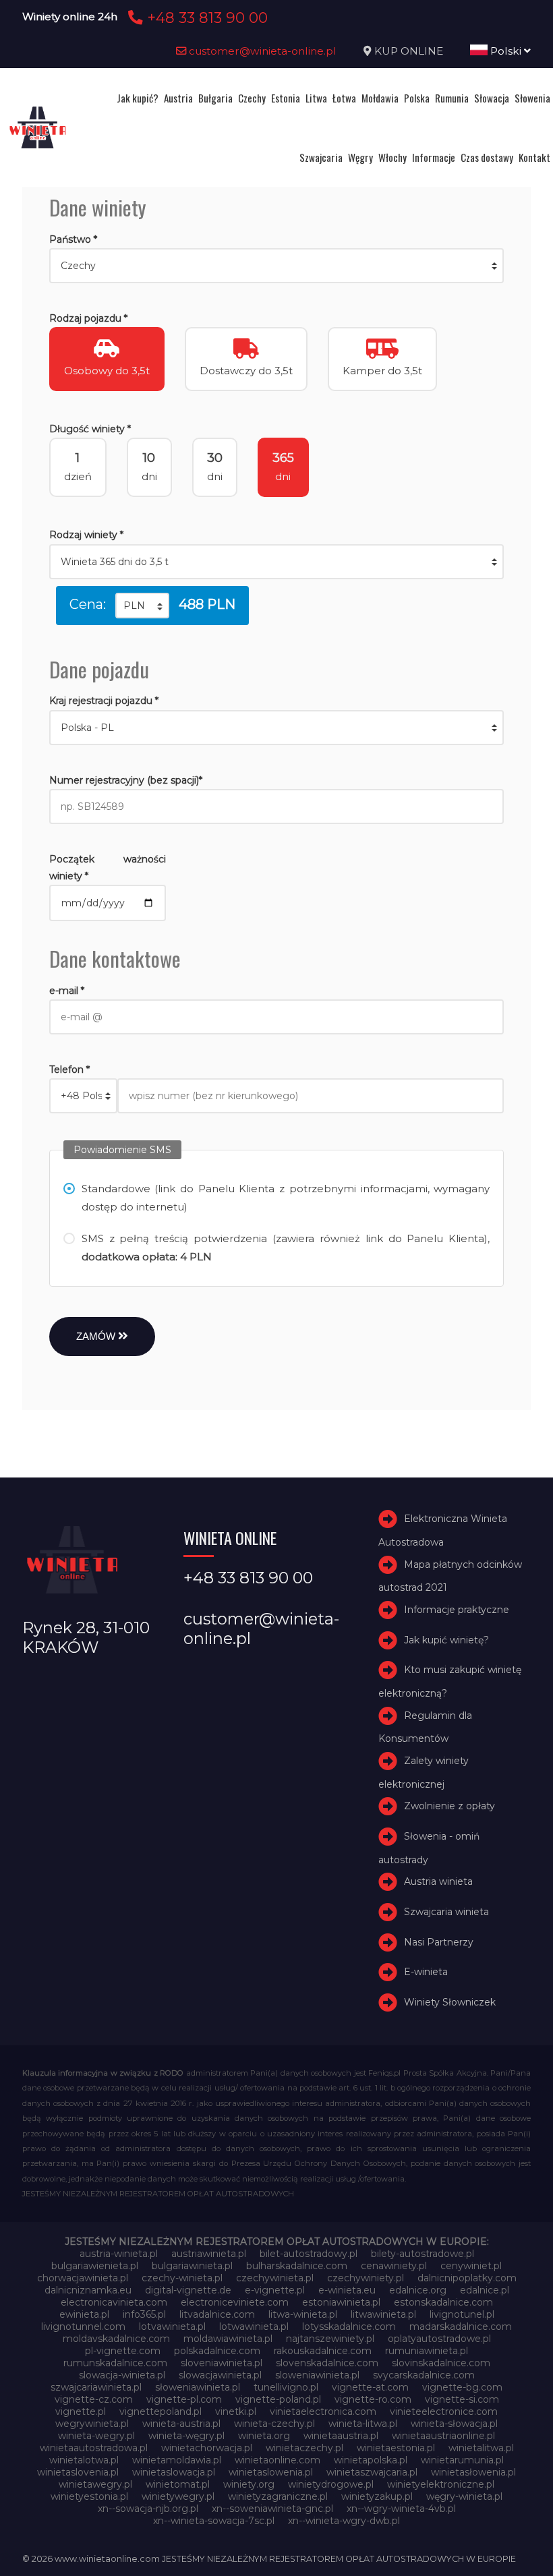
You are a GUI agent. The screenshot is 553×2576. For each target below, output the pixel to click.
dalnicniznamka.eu (88, 2290)
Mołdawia (380, 98)
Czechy (252, 98)
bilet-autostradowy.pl (309, 2254)
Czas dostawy (487, 157)
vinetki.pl (236, 2411)
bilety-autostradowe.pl (423, 2254)
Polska (417, 98)
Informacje (434, 157)
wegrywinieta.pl (92, 2424)
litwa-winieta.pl (303, 2314)
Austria (178, 98)
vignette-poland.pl (278, 2399)
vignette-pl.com (184, 2399)
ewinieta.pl (84, 2314)
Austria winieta (438, 1881)
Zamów (97, 1336)
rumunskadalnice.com (115, 2363)
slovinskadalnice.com (441, 2363)
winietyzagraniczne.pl (278, 2496)
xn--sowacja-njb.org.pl (148, 2509)
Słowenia (532, 98)
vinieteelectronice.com (444, 2411)
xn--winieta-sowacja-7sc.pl (214, 2521)
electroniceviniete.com (235, 2302)
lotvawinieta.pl (172, 2326)
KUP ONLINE (409, 51)
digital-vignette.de (188, 2290)
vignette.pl (81, 2411)
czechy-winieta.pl (182, 2278)
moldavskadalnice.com (116, 2339)
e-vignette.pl (275, 2290)
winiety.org (249, 2484)
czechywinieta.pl (275, 2278)
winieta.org (264, 2436)
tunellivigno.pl (286, 2387)
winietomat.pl (178, 2484)
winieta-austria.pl (181, 2424)
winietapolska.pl (371, 2460)
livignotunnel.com (83, 2326)
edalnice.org (418, 2290)
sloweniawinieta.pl (317, 2375)
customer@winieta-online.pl (261, 51)
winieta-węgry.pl (186, 2436)
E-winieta (426, 1972)
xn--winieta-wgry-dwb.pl (344, 2521)
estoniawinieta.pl (341, 2302)
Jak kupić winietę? (446, 1640)
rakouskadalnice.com (323, 2351)
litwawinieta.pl (383, 2314)
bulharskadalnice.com (297, 2266)
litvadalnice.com (217, 2314)
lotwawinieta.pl (254, 2326)
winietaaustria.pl (341, 2436)
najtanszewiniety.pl (330, 2339)
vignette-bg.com (462, 2387)
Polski (506, 51)
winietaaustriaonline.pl (443, 2436)
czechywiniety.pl (366, 2278)
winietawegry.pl (95, 2484)
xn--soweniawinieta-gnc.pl (272, 2509)
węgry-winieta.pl (464, 2496)
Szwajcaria (321, 157)
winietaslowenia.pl (271, 2472)
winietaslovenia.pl (78, 2472)
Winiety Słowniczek (450, 2002)
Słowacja (492, 98)
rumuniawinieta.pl (427, 2351)
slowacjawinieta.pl (220, 2375)
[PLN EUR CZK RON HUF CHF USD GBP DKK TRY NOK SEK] (142, 606)
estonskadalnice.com (443, 2302)
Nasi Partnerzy (439, 1942)
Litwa (316, 98)
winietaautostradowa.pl (94, 2448)
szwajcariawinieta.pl (96, 2387)
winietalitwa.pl (481, 2448)
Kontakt (534, 157)
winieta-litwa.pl (363, 2424)
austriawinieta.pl (209, 2254)
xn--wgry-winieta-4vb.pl (401, 2509)
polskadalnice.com (217, 2351)
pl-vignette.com (123, 2351)
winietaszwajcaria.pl (372, 2472)
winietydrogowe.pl (331, 2484)
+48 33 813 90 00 (205, 18)
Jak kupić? (138, 98)
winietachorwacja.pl (207, 2448)
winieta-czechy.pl (274, 2424)
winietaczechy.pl (304, 2448)
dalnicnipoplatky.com (467, 2278)
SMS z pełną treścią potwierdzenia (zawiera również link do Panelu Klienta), (286, 1248)
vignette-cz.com (94, 2399)
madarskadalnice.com (461, 2326)
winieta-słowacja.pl (454, 2424)
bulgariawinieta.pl (192, 2266)
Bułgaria (215, 98)
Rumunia (452, 98)
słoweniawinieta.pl (198, 2387)
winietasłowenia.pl (473, 2472)
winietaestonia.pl (396, 2448)
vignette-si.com (462, 2399)
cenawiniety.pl (394, 2266)
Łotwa (344, 98)
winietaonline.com (278, 2460)
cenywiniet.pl (471, 2266)
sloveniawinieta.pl (222, 2363)
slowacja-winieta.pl (122, 2375)
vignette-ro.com (373, 2399)
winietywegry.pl (178, 2496)
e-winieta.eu (347, 2290)
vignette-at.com (370, 2387)
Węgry (360, 157)
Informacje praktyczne (457, 1610)
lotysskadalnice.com (349, 2326)
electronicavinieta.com (114, 2302)
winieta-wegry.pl (96, 2436)
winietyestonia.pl (89, 2496)
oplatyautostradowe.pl (439, 2339)
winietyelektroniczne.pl (441, 2484)
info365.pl (144, 2314)
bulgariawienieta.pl (95, 2266)
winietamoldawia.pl (177, 2460)
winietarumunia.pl (462, 2460)
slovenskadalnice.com (327, 2363)
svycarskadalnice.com (424, 2375)
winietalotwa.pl (84, 2460)
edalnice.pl (485, 2290)
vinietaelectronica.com (323, 2411)
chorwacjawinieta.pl (83, 2278)
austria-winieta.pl (119, 2254)
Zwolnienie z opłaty (449, 1806)
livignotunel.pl (462, 2314)
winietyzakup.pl (377, 2496)
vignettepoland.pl (161, 2411)
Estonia (286, 98)
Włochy (392, 157)
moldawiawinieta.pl (228, 2339)
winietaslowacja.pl (174, 2472)
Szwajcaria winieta (446, 1912)
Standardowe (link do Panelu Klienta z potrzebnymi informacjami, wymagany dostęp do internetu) (286, 1198)
